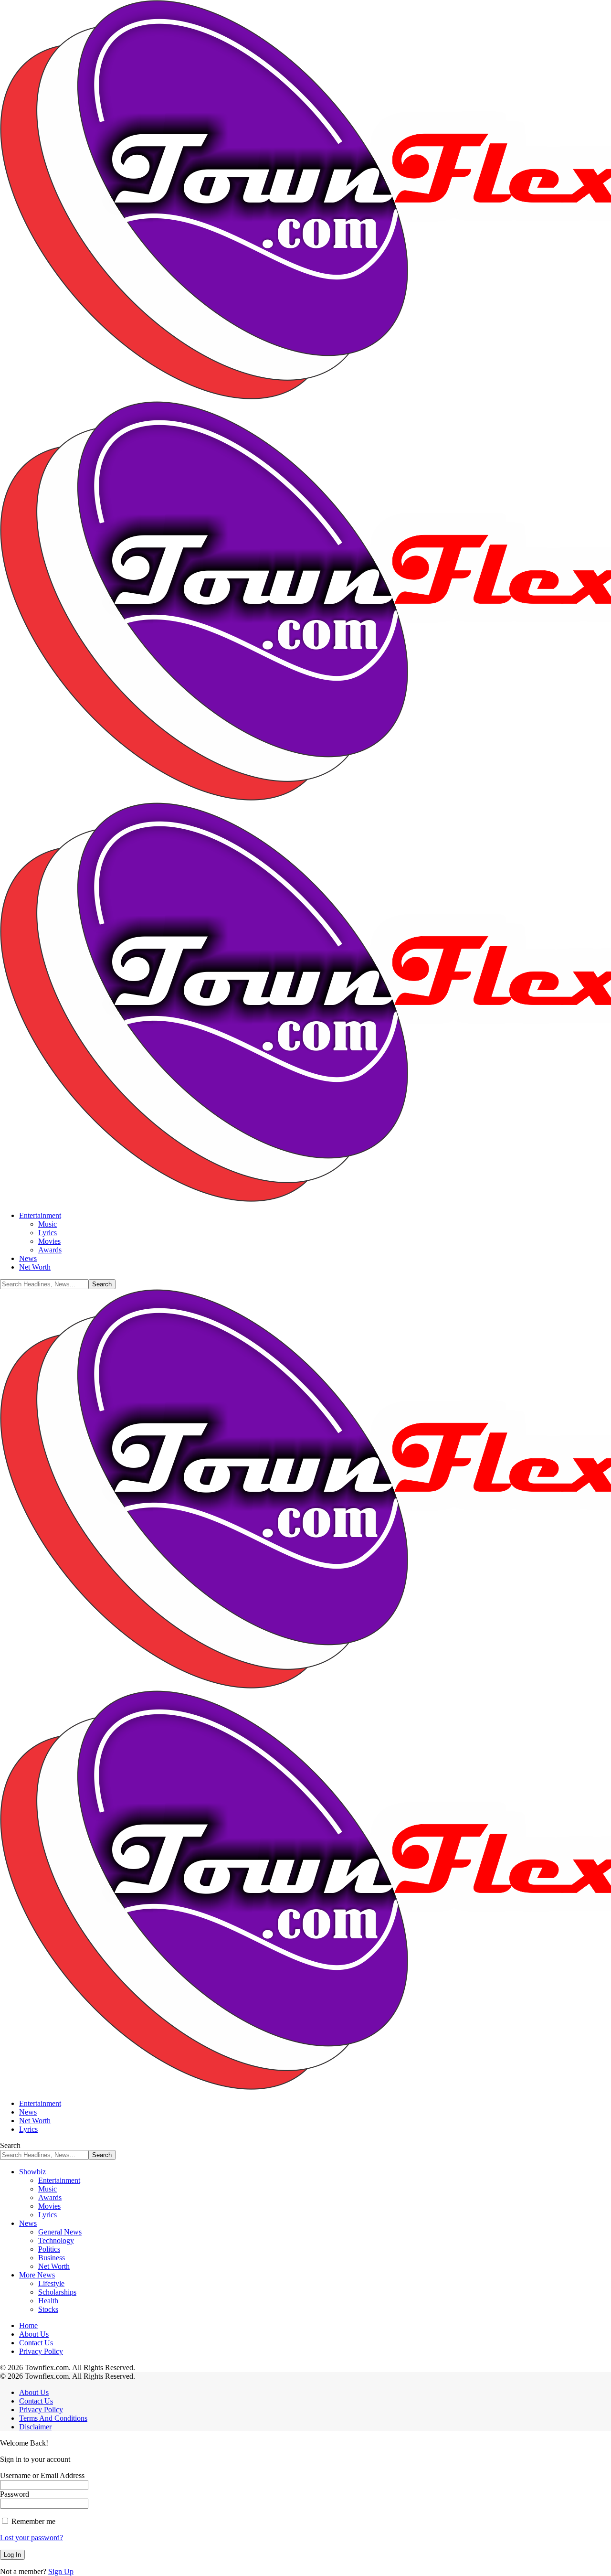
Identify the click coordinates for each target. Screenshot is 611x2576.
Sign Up (61, 2571)
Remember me (32, 2521)
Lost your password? (32, 2538)
